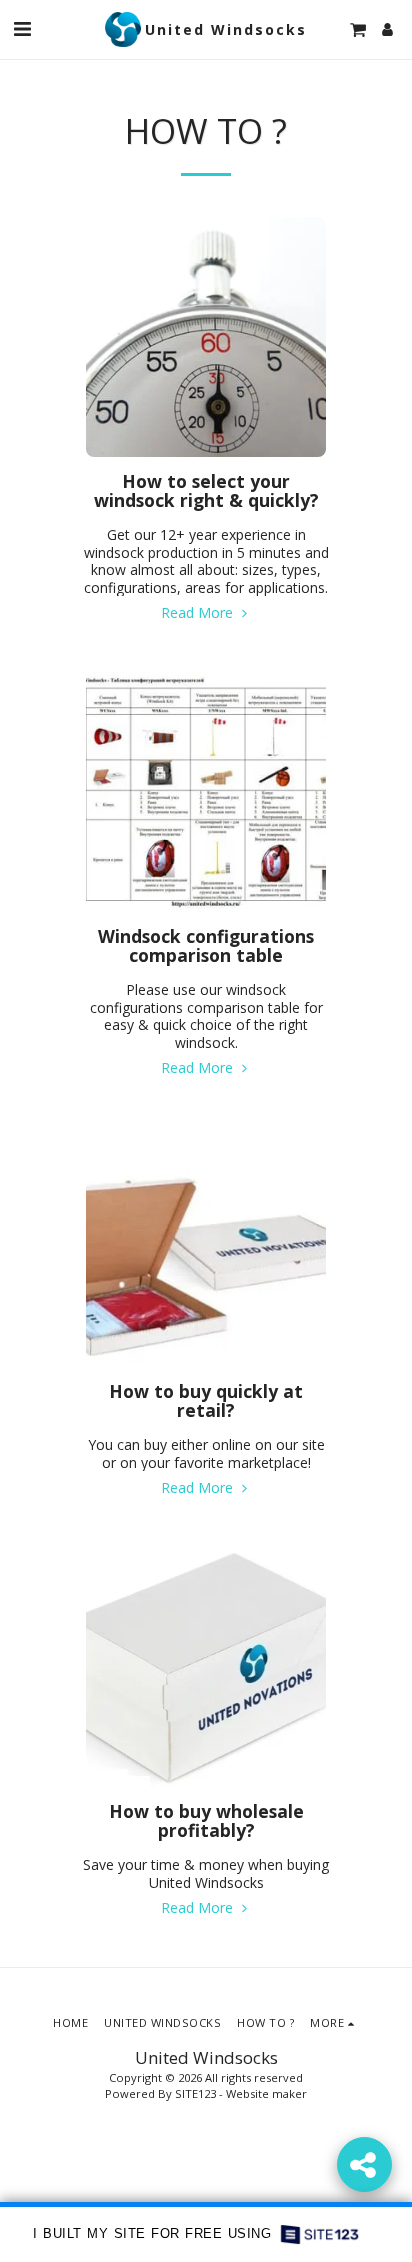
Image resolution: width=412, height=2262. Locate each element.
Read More (199, 612)
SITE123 (195, 2093)
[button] (22, 28)
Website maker (266, 2093)
